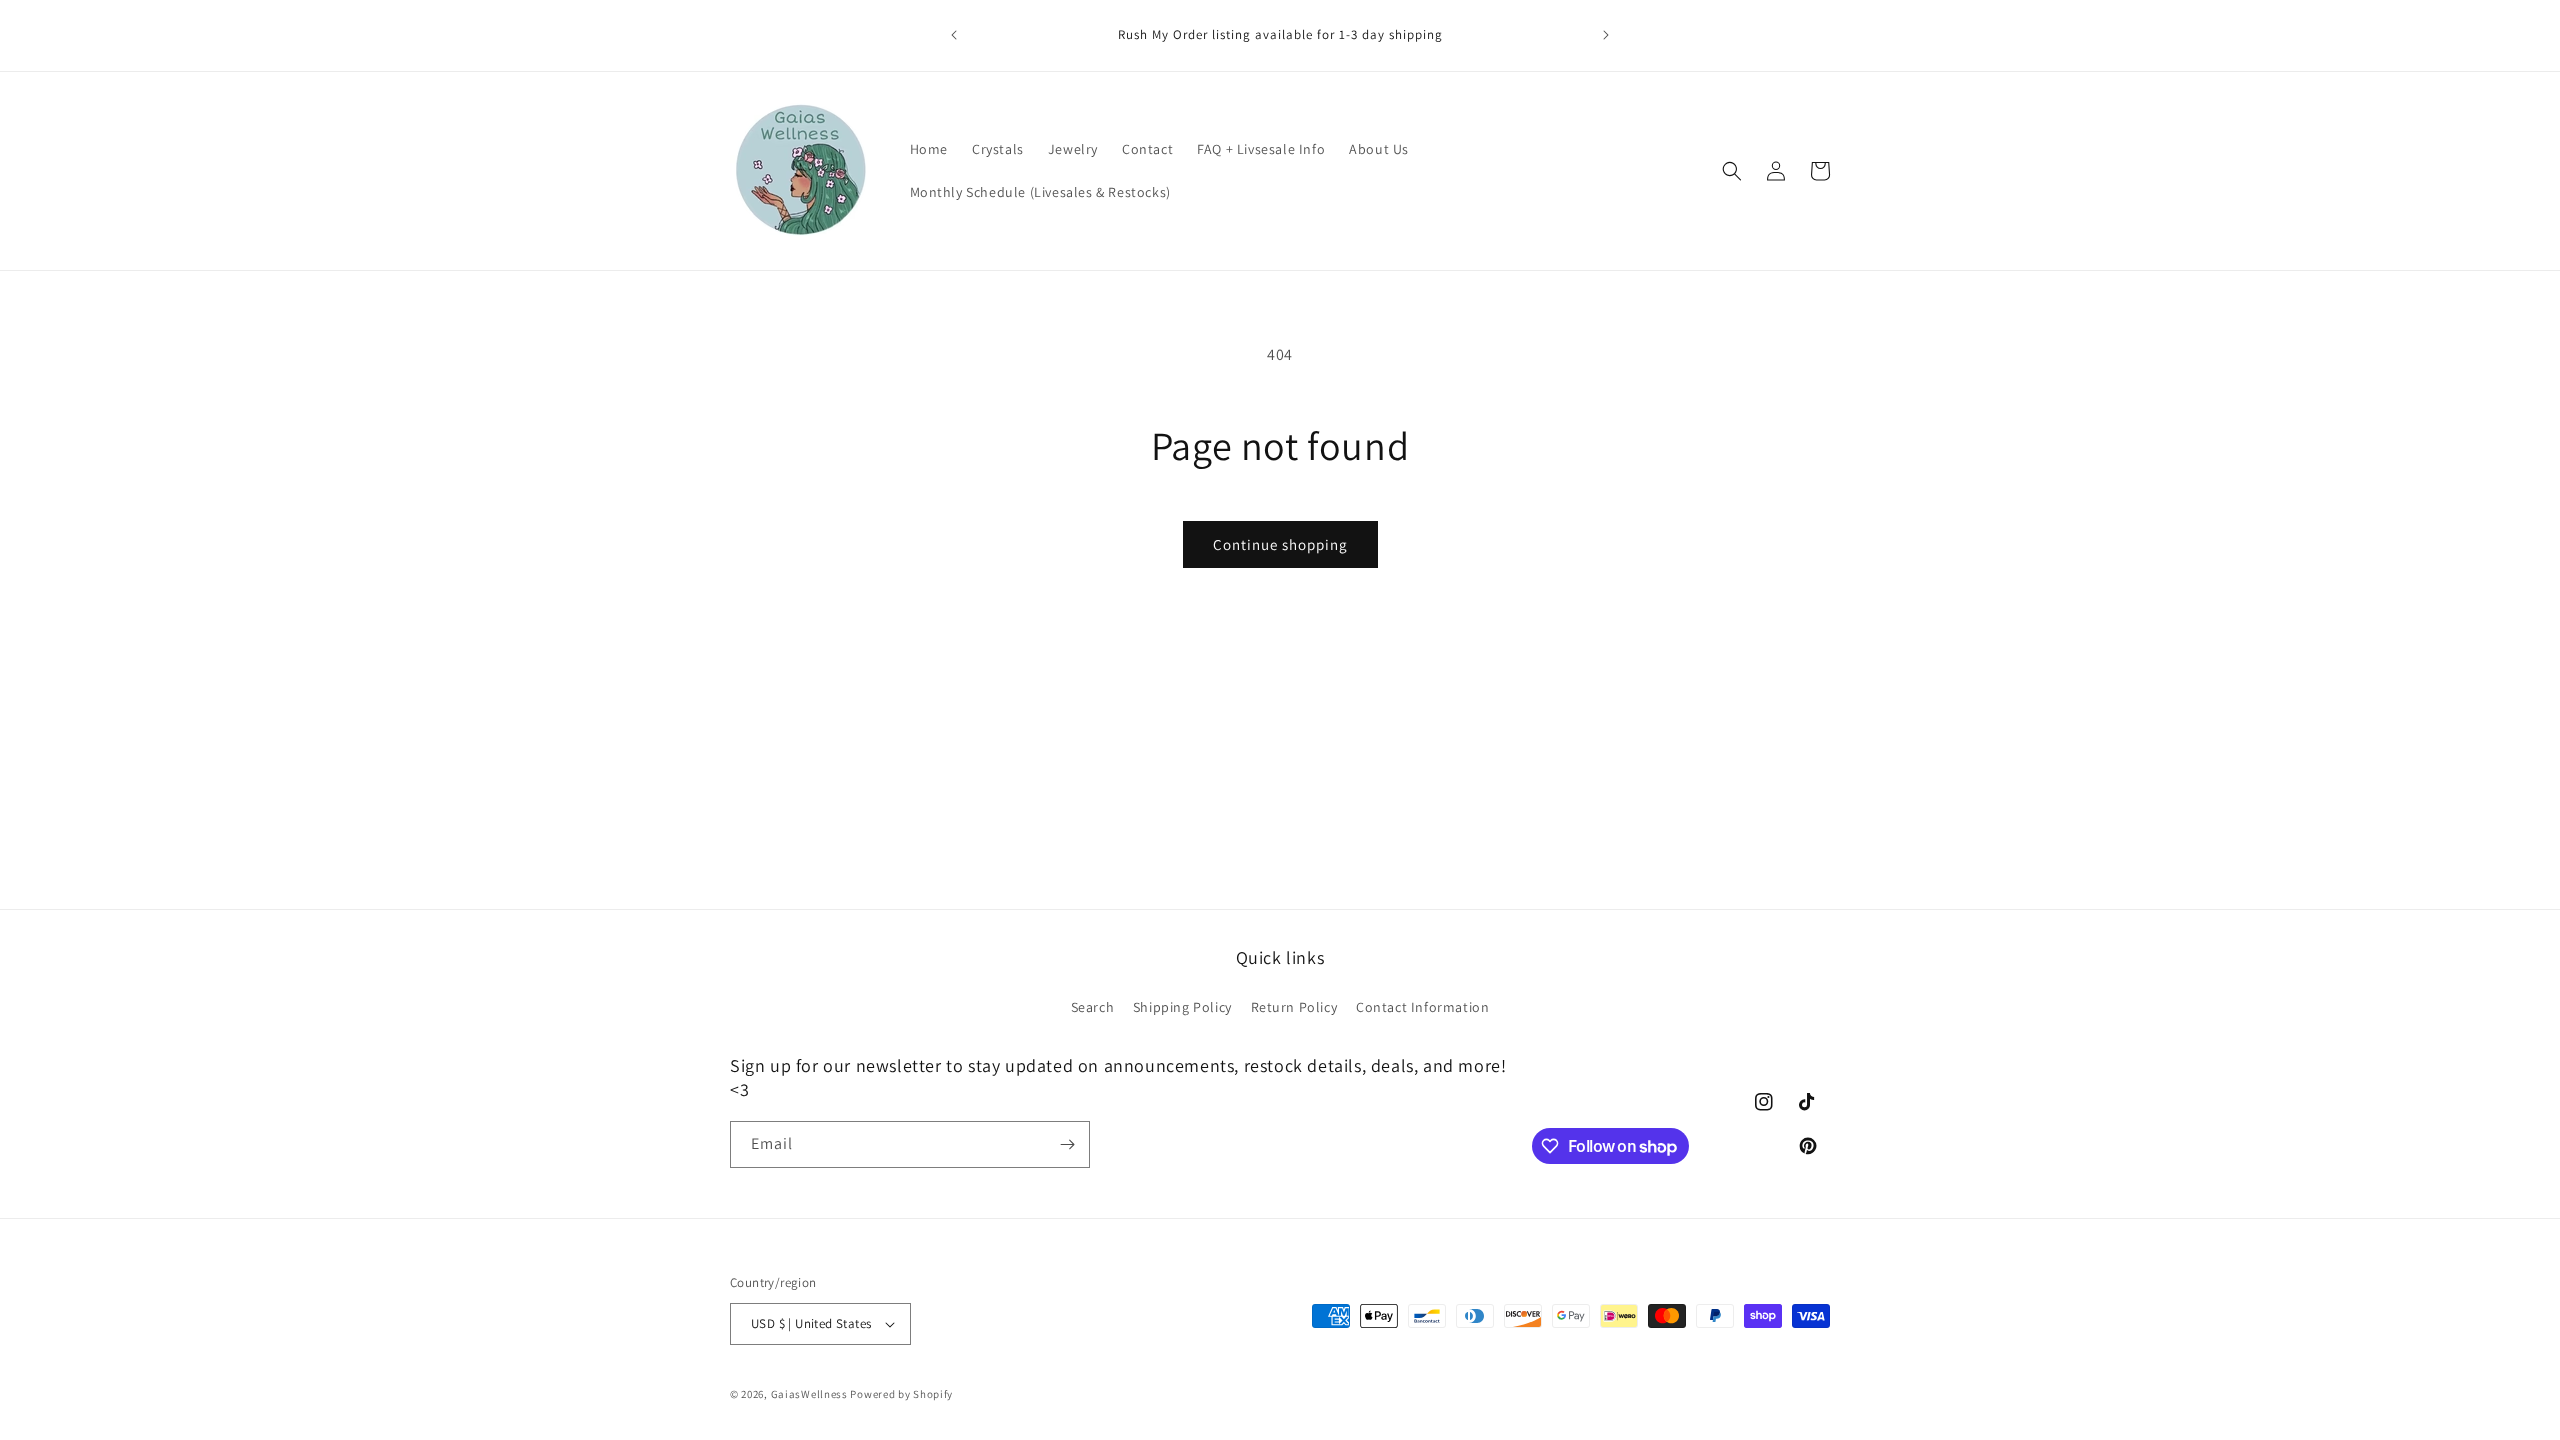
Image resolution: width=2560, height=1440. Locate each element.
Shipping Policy (1182, 1006)
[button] (1732, 171)
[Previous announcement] (954, 35)
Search (1093, 1006)
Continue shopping (1280, 544)
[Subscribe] (1067, 1144)
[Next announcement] (1606, 35)
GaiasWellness (809, 1394)
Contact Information (1422, 1006)
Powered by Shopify (901, 1394)
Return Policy (1294, 1006)
